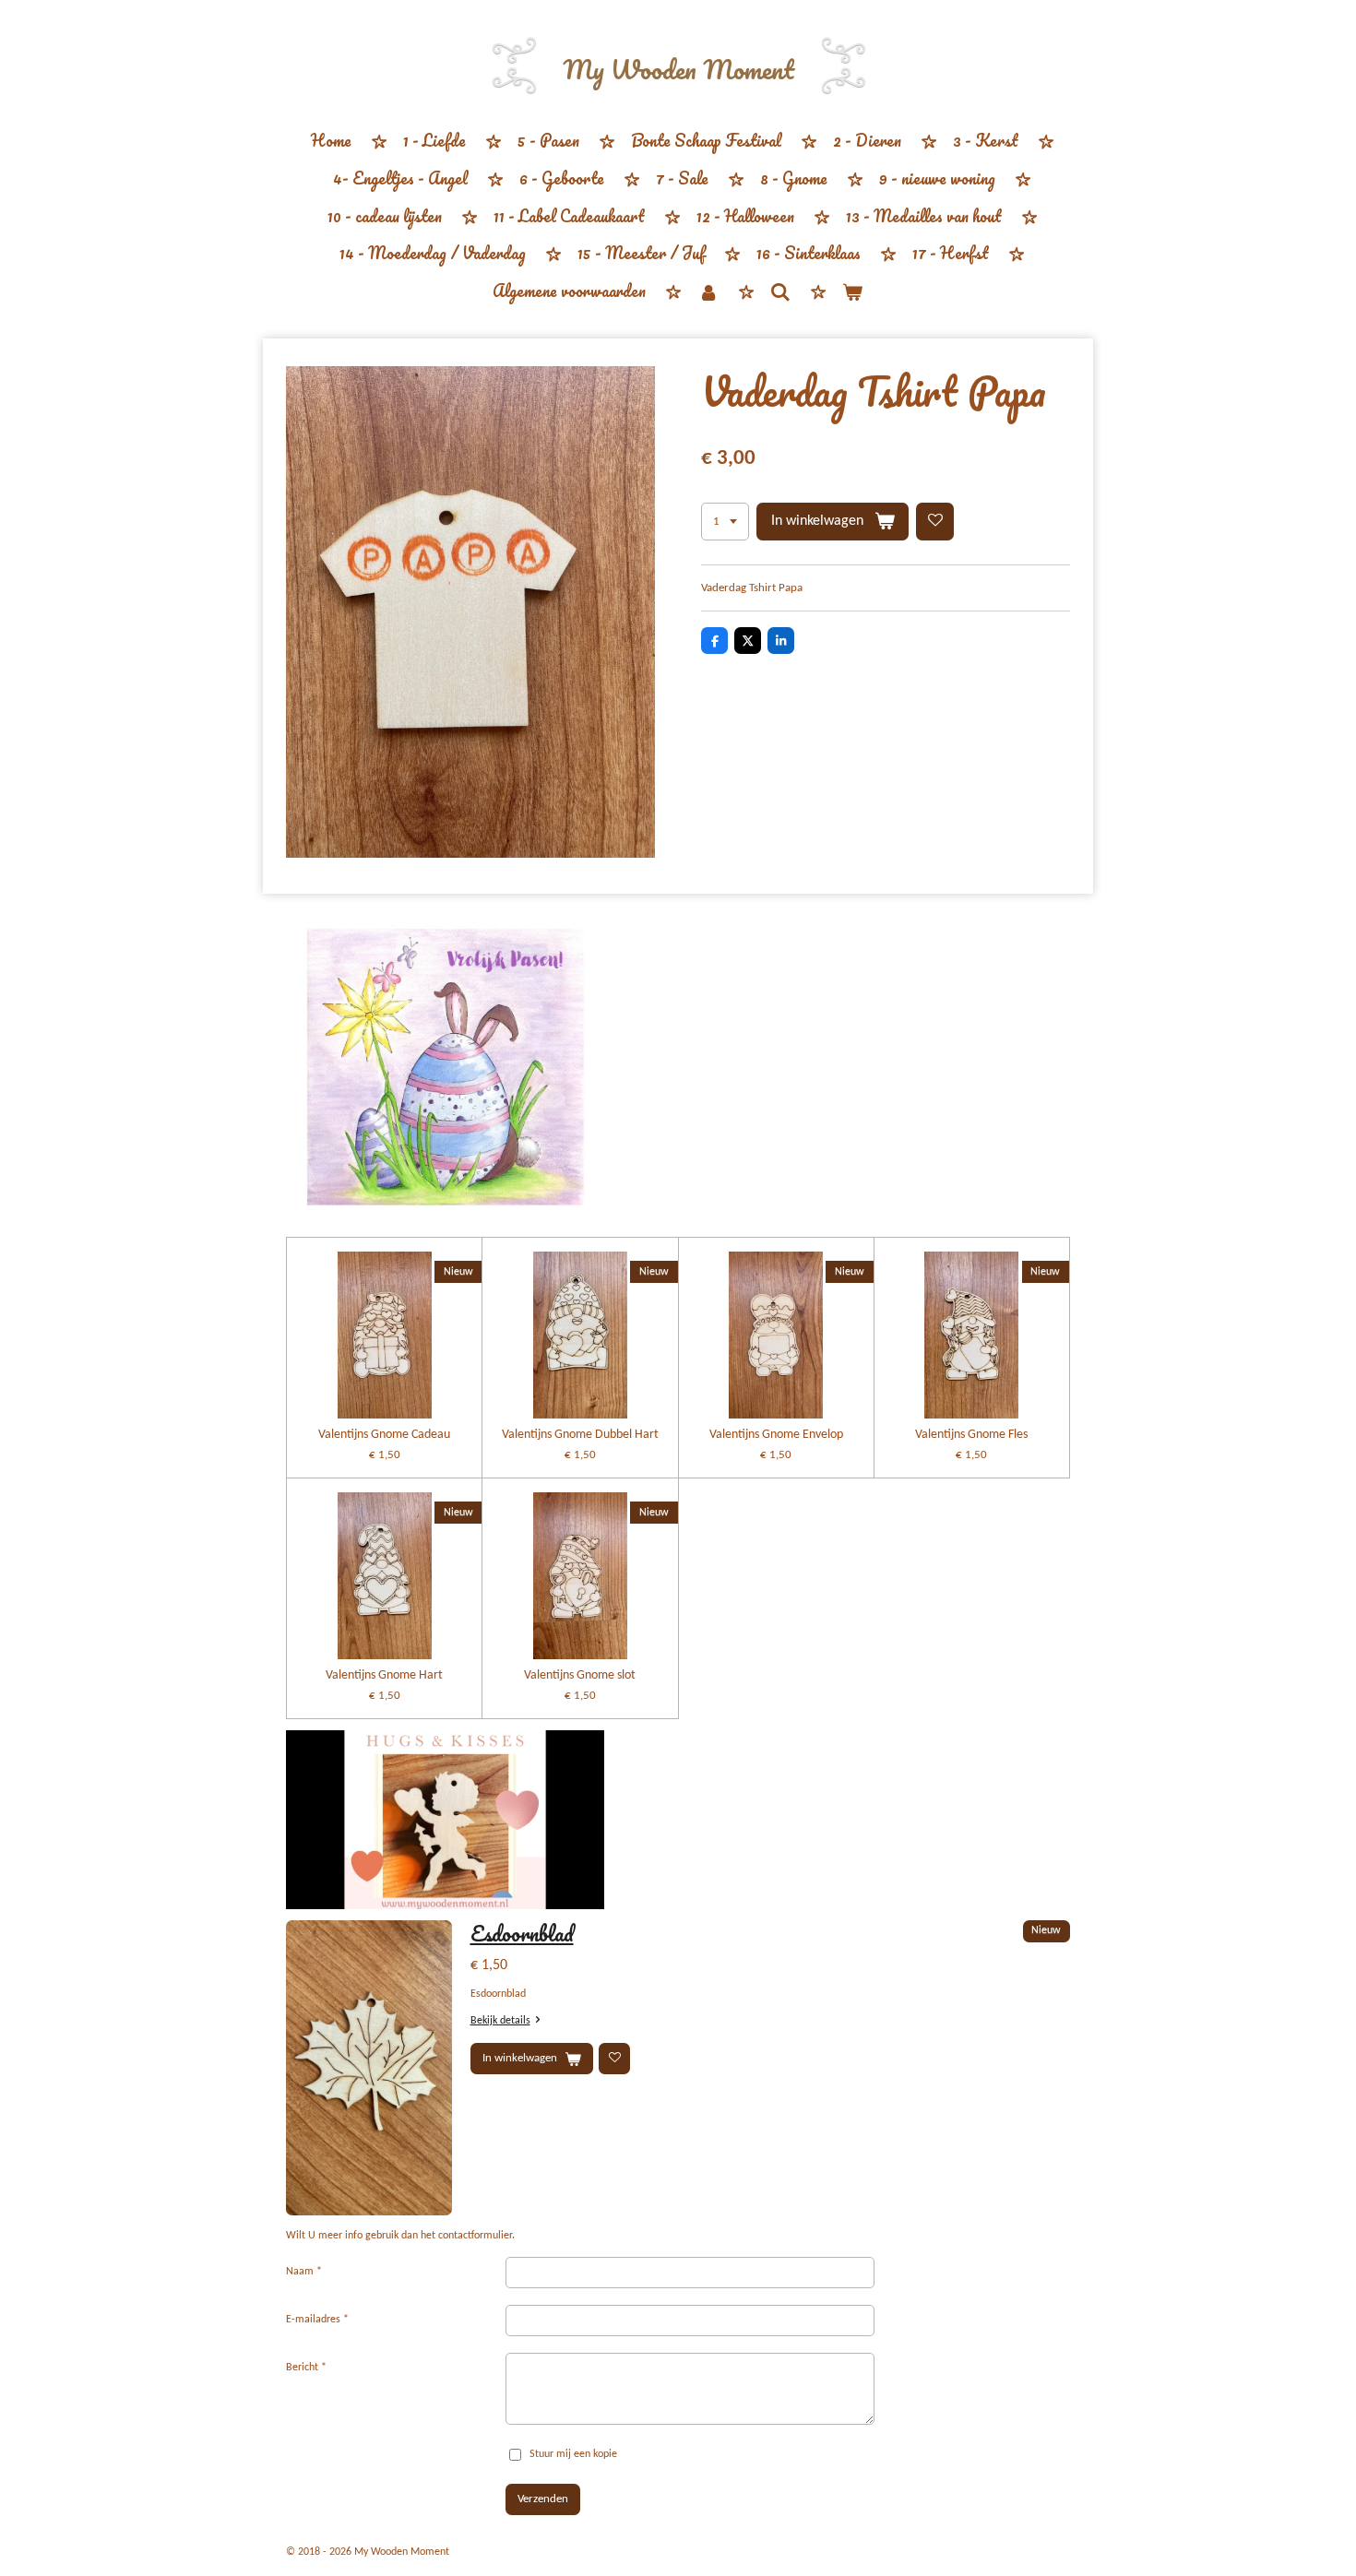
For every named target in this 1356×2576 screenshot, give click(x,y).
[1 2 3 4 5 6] (725, 522)
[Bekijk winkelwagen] (852, 292)
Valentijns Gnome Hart (384, 1675)
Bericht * (306, 2368)
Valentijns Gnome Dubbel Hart (580, 1435)
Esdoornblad (522, 1933)
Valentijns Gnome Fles (971, 1435)
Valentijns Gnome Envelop (776, 1435)
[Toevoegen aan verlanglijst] (935, 522)
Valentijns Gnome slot (580, 1675)
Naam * (304, 2272)
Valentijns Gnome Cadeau (384, 1435)
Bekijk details (500, 2021)
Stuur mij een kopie (573, 2454)
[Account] (708, 292)
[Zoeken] (780, 291)
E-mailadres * (317, 2320)
